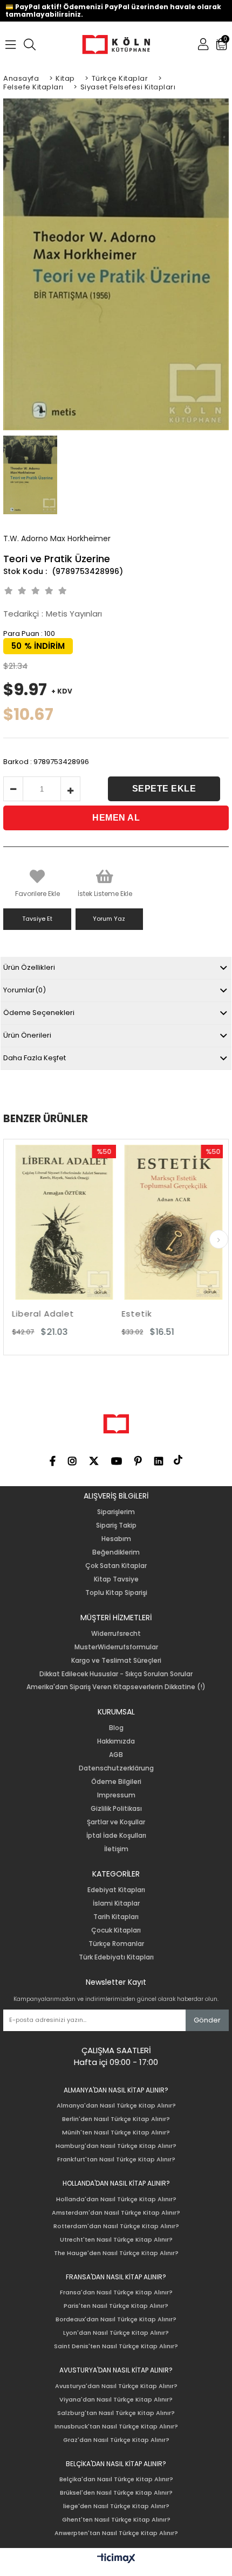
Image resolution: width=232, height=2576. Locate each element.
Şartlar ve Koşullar (116, 1822)
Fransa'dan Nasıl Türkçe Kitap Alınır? (116, 2292)
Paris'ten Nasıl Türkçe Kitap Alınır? (116, 2306)
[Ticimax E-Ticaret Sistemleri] (116, 2559)
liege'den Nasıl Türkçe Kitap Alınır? (116, 2506)
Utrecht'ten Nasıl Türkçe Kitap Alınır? (116, 2240)
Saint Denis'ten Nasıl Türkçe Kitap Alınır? (116, 2346)
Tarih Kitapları (116, 1917)
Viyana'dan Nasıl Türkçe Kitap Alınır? (116, 2400)
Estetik (121, 1314)
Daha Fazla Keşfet (35, 1058)
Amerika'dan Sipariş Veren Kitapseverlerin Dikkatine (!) (116, 1687)
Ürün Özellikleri (29, 967)
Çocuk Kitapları (116, 1930)
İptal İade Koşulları (116, 1836)
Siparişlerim (116, 1512)
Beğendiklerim (116, 1552)
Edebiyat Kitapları (116, 1890)
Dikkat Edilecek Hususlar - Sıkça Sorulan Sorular (116, 1674)
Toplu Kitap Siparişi (116, 1593)
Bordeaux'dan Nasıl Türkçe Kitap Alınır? (116, 2319)
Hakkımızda (116, 1741)
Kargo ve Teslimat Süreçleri (116, 1661)
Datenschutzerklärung (116, 1768)
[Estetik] (158, 1223)
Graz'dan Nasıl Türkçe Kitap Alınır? (116, 2440)
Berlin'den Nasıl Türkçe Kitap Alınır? (116, 2119)
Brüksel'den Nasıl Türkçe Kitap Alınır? (116, 2493)
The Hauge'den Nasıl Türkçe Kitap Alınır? (116, 2253)
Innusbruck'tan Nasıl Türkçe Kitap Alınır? (116, 2427)
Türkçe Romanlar (116, 1944)
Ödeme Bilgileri (116, 1782)
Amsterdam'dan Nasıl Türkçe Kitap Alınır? (116, 2213)
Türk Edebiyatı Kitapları (116, 1957)
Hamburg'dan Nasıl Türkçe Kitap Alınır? (116, 2146)
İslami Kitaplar (116, 1903)
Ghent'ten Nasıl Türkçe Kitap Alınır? (116, 2520)
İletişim (116, 1849)
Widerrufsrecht (116, 1634)
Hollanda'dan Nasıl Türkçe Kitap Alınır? (116, 2199)
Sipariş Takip (116, 1525)
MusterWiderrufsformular (116, 1647)
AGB (116, 1755)
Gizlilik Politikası (116, 1809)
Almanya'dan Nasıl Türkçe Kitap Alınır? (116, 2106)
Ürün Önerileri (27, 1035)
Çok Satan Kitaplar (116, 1566)
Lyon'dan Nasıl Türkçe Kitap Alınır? (116, 2333)
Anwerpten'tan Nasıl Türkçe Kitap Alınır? (116, 2533)
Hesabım (116, 1539)
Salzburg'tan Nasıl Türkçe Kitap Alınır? (116, 2413)
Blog (116, 1728)
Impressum (116, 1795)
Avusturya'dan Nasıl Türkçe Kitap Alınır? (116, 2386)
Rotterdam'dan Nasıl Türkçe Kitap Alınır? (116, 2226)
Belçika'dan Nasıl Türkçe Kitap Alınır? (116, 2479)
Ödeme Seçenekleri (39, 1013)
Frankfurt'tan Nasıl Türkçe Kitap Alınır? (116, 2159)
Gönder (207, 2020)
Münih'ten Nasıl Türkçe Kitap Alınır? (116, 2133)
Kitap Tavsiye (116, 1579)
